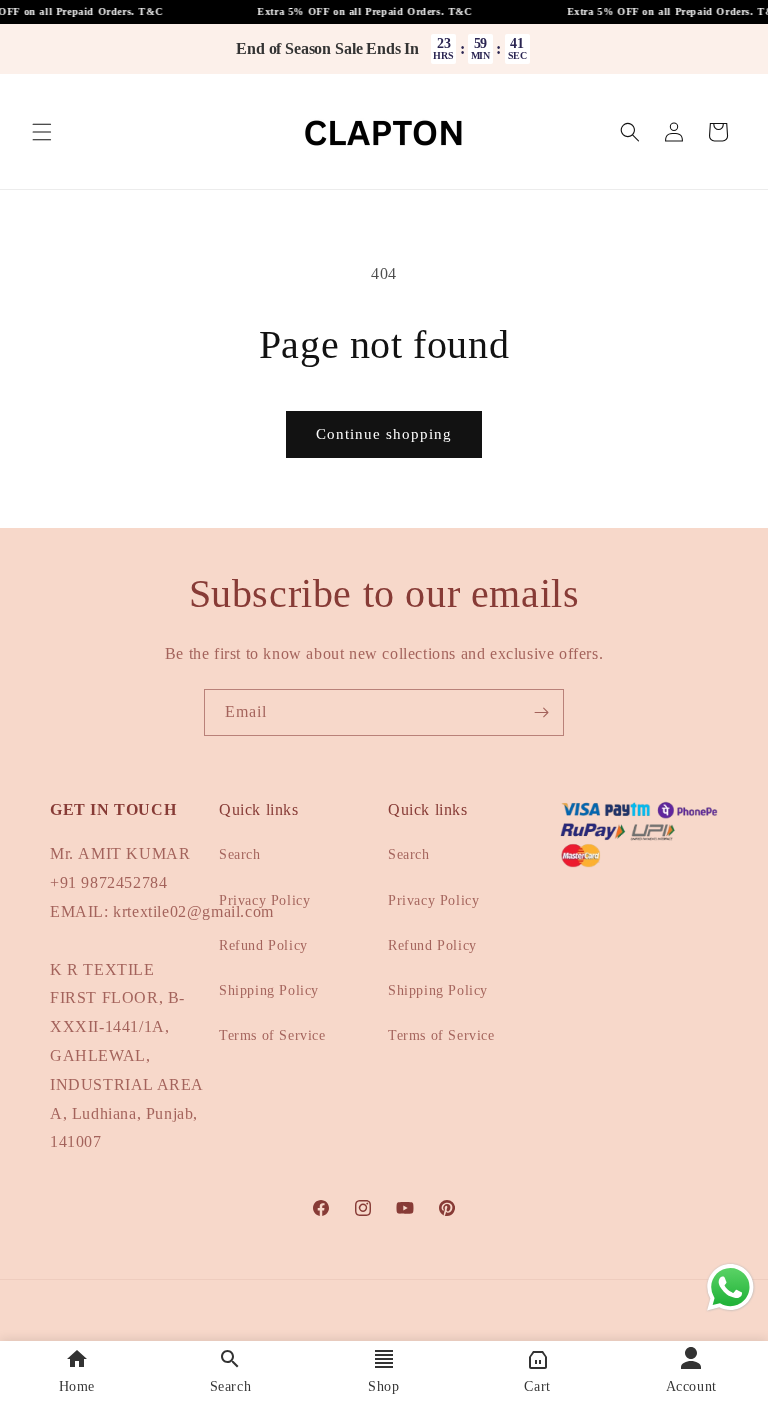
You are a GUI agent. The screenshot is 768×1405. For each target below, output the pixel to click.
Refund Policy (263, 945)
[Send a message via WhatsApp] (730, 1287)
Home (77, 1386)
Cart (537, 1386)
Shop (383, 1386)
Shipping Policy (269, 990)
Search (240, 854)
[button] (42, 132)
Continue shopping (384, 434)
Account (691, 1386)
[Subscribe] (541, 712)
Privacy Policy (264, 900)
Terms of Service (272, 1035)
